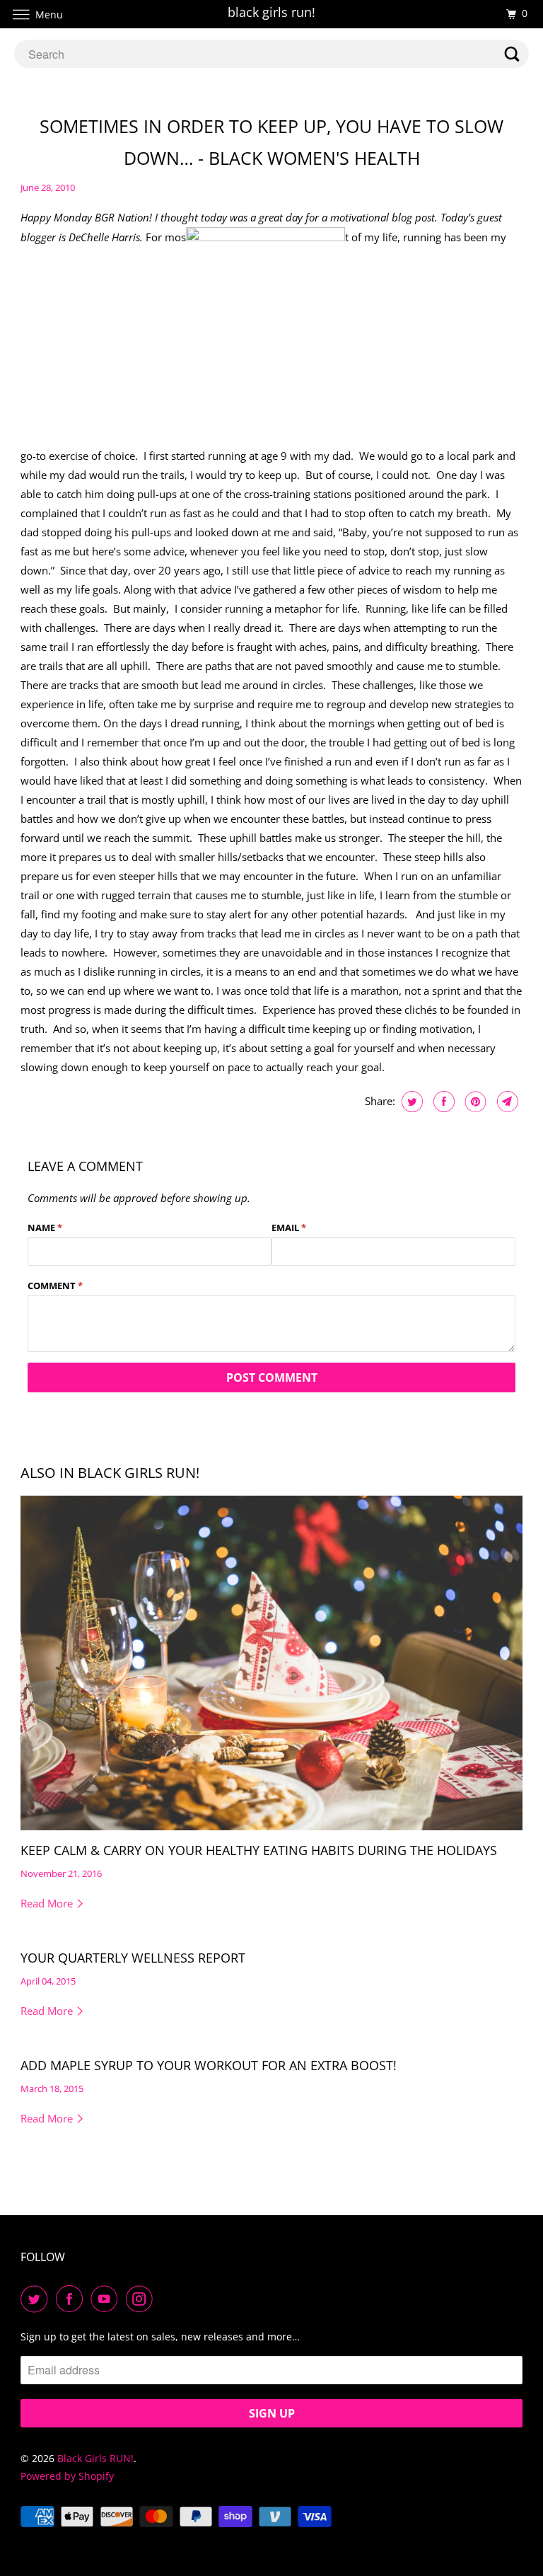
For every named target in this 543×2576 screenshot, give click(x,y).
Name (45, 1228)
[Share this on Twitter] (410, 1102)
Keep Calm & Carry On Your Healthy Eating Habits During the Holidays (259, 1850)
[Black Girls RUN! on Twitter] (37, 2299)
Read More (48, 1903)
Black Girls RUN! (95, 2458)
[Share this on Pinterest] (474, 1102)
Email (289, 1228)
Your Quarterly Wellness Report (133, 1958)
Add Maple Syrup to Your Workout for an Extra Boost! (209, 2065)
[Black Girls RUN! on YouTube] (107, 2299)
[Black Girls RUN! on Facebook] (72, 2299)
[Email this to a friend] (506, 1102)
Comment (55, 1286)
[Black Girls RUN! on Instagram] (142, 2299)
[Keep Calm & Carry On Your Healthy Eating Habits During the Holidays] (271, 1663)
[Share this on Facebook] (442, 1102)
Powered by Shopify (67, 2476)
